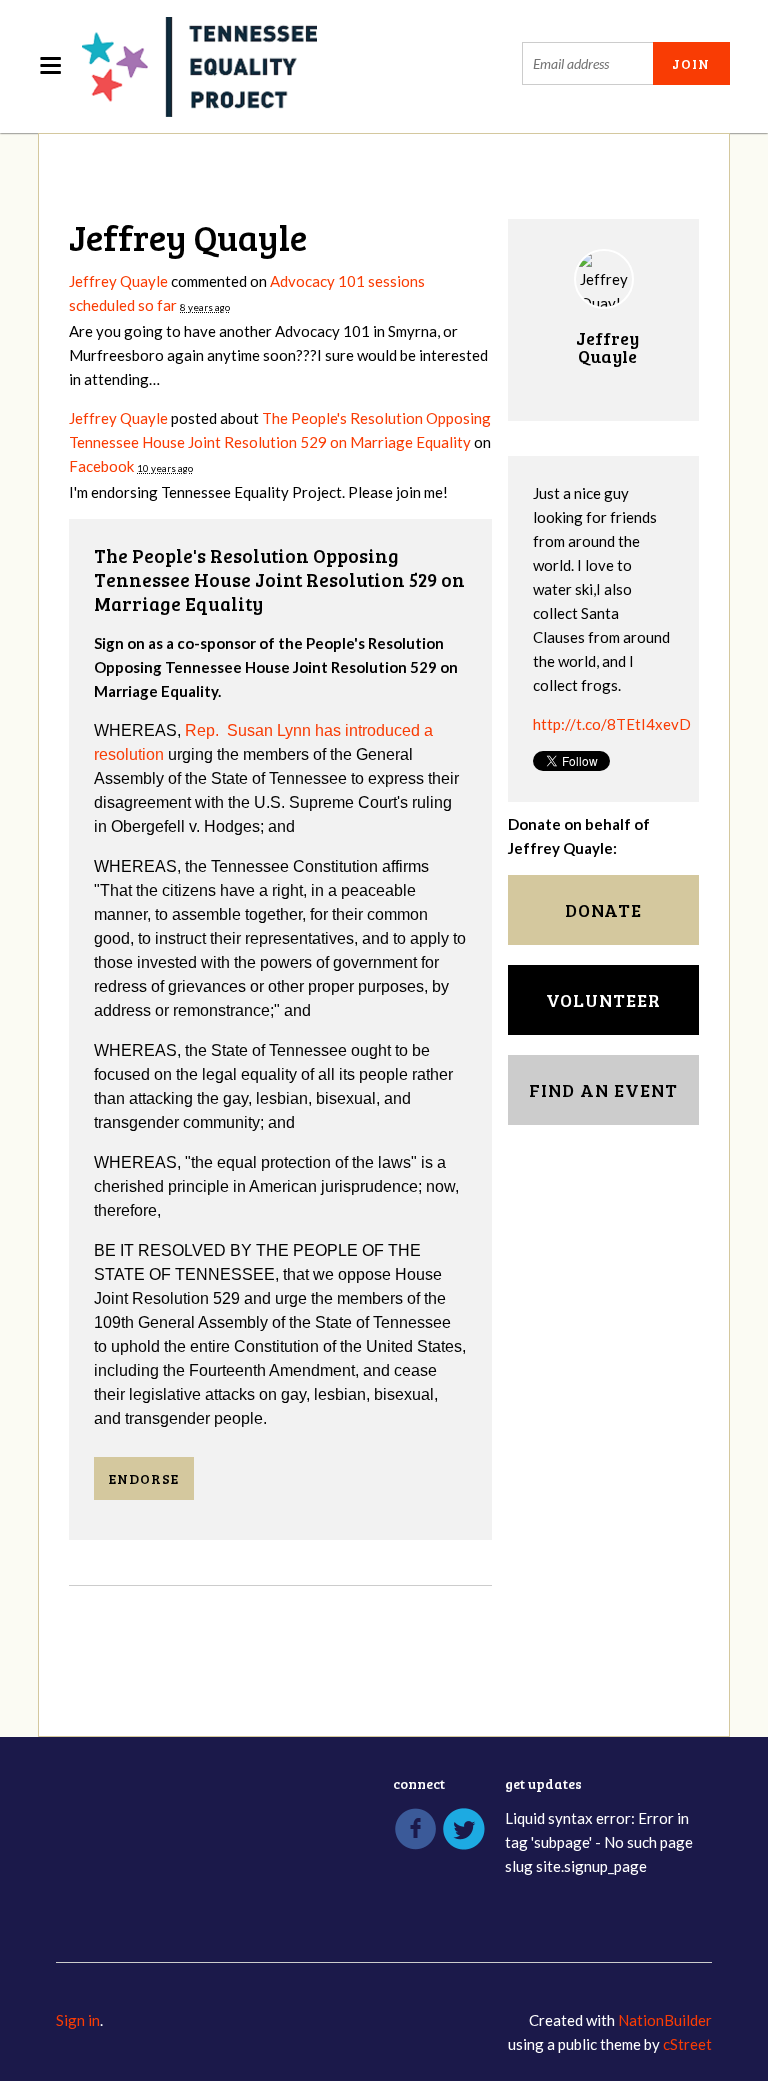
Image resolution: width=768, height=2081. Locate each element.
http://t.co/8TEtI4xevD (612, 724)
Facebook (101, 466)
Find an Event (603, 1090)
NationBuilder (665, 2020)
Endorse (144, 1478)
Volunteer (603, 1000)
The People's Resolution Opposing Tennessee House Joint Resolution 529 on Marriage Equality (279, 579)
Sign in (78, 2020)
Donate (603, 910)
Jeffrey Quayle (118, 281)
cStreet (687, 2044)
